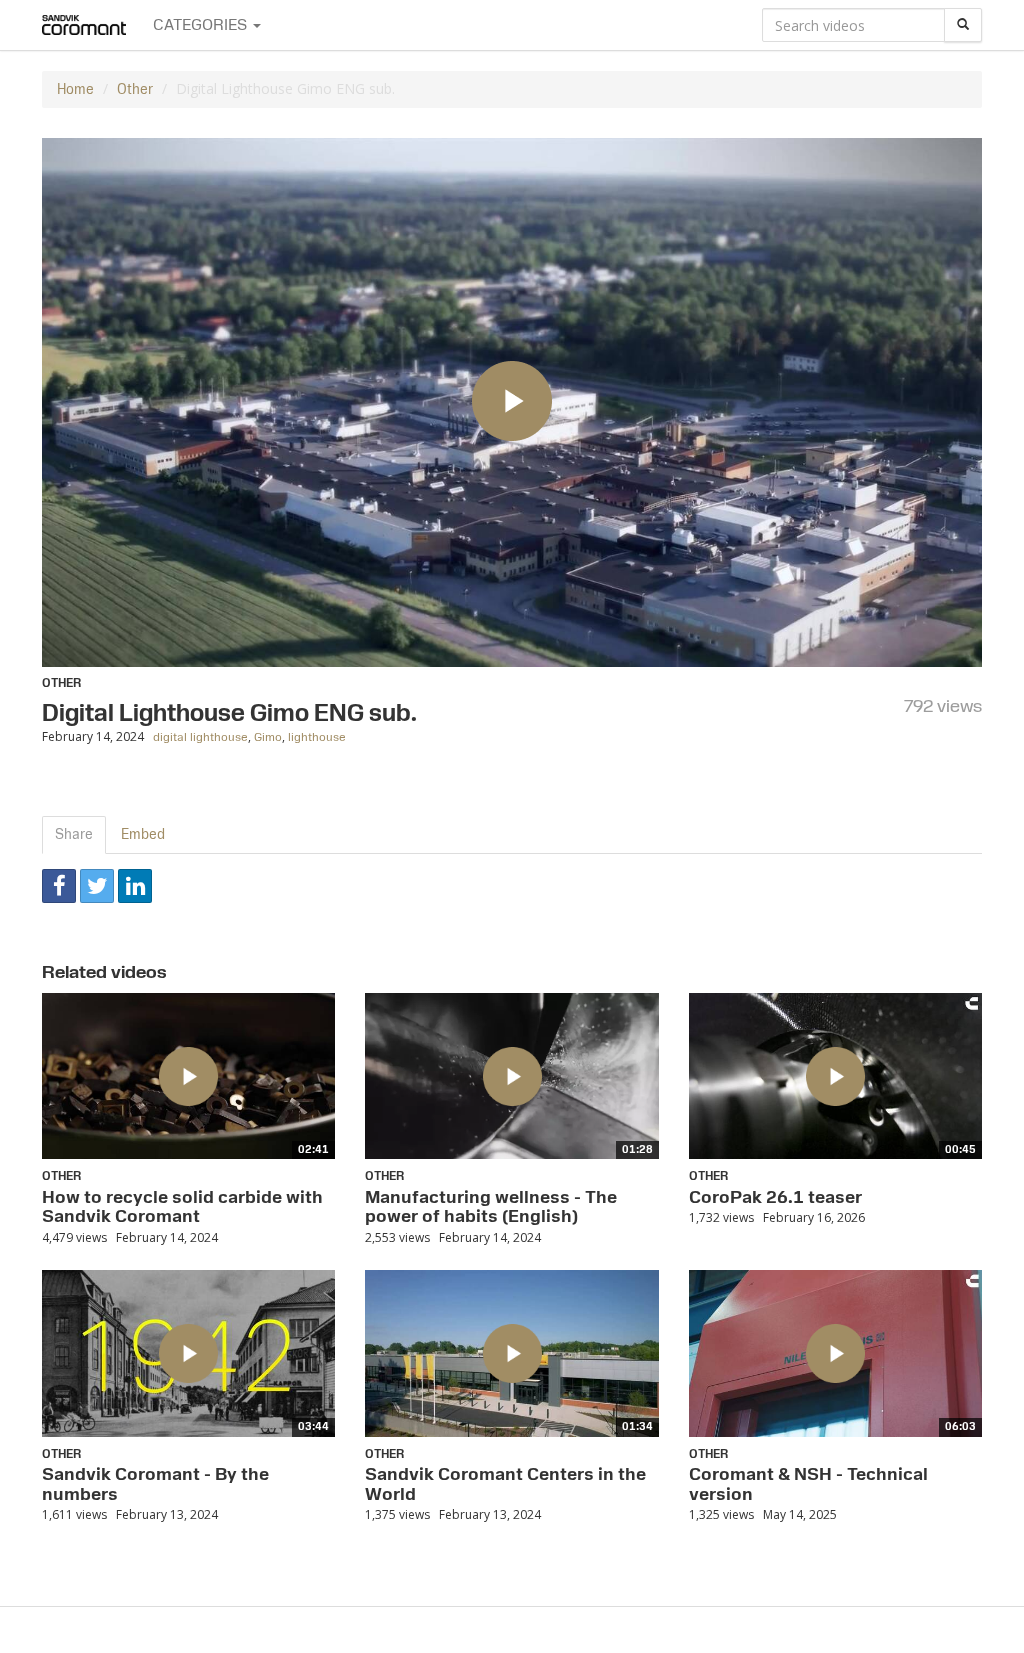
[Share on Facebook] (59, 886)
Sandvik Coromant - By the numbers (155, 1484)
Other (135, 89)
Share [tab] (74, 834)
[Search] (963, 25)
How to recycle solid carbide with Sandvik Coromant (182, 1207)
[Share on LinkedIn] (135, 886)
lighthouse (317, 737)
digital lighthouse (200, 737)
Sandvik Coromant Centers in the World (505, 1484)
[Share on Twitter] (97, 886)
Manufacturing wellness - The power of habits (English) (491, 1207)
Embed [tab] (143, 834)
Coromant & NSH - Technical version (808, 1484)
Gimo (268, 737)
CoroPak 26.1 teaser (775, 1197)
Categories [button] (202, 25)
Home (75, 89)
